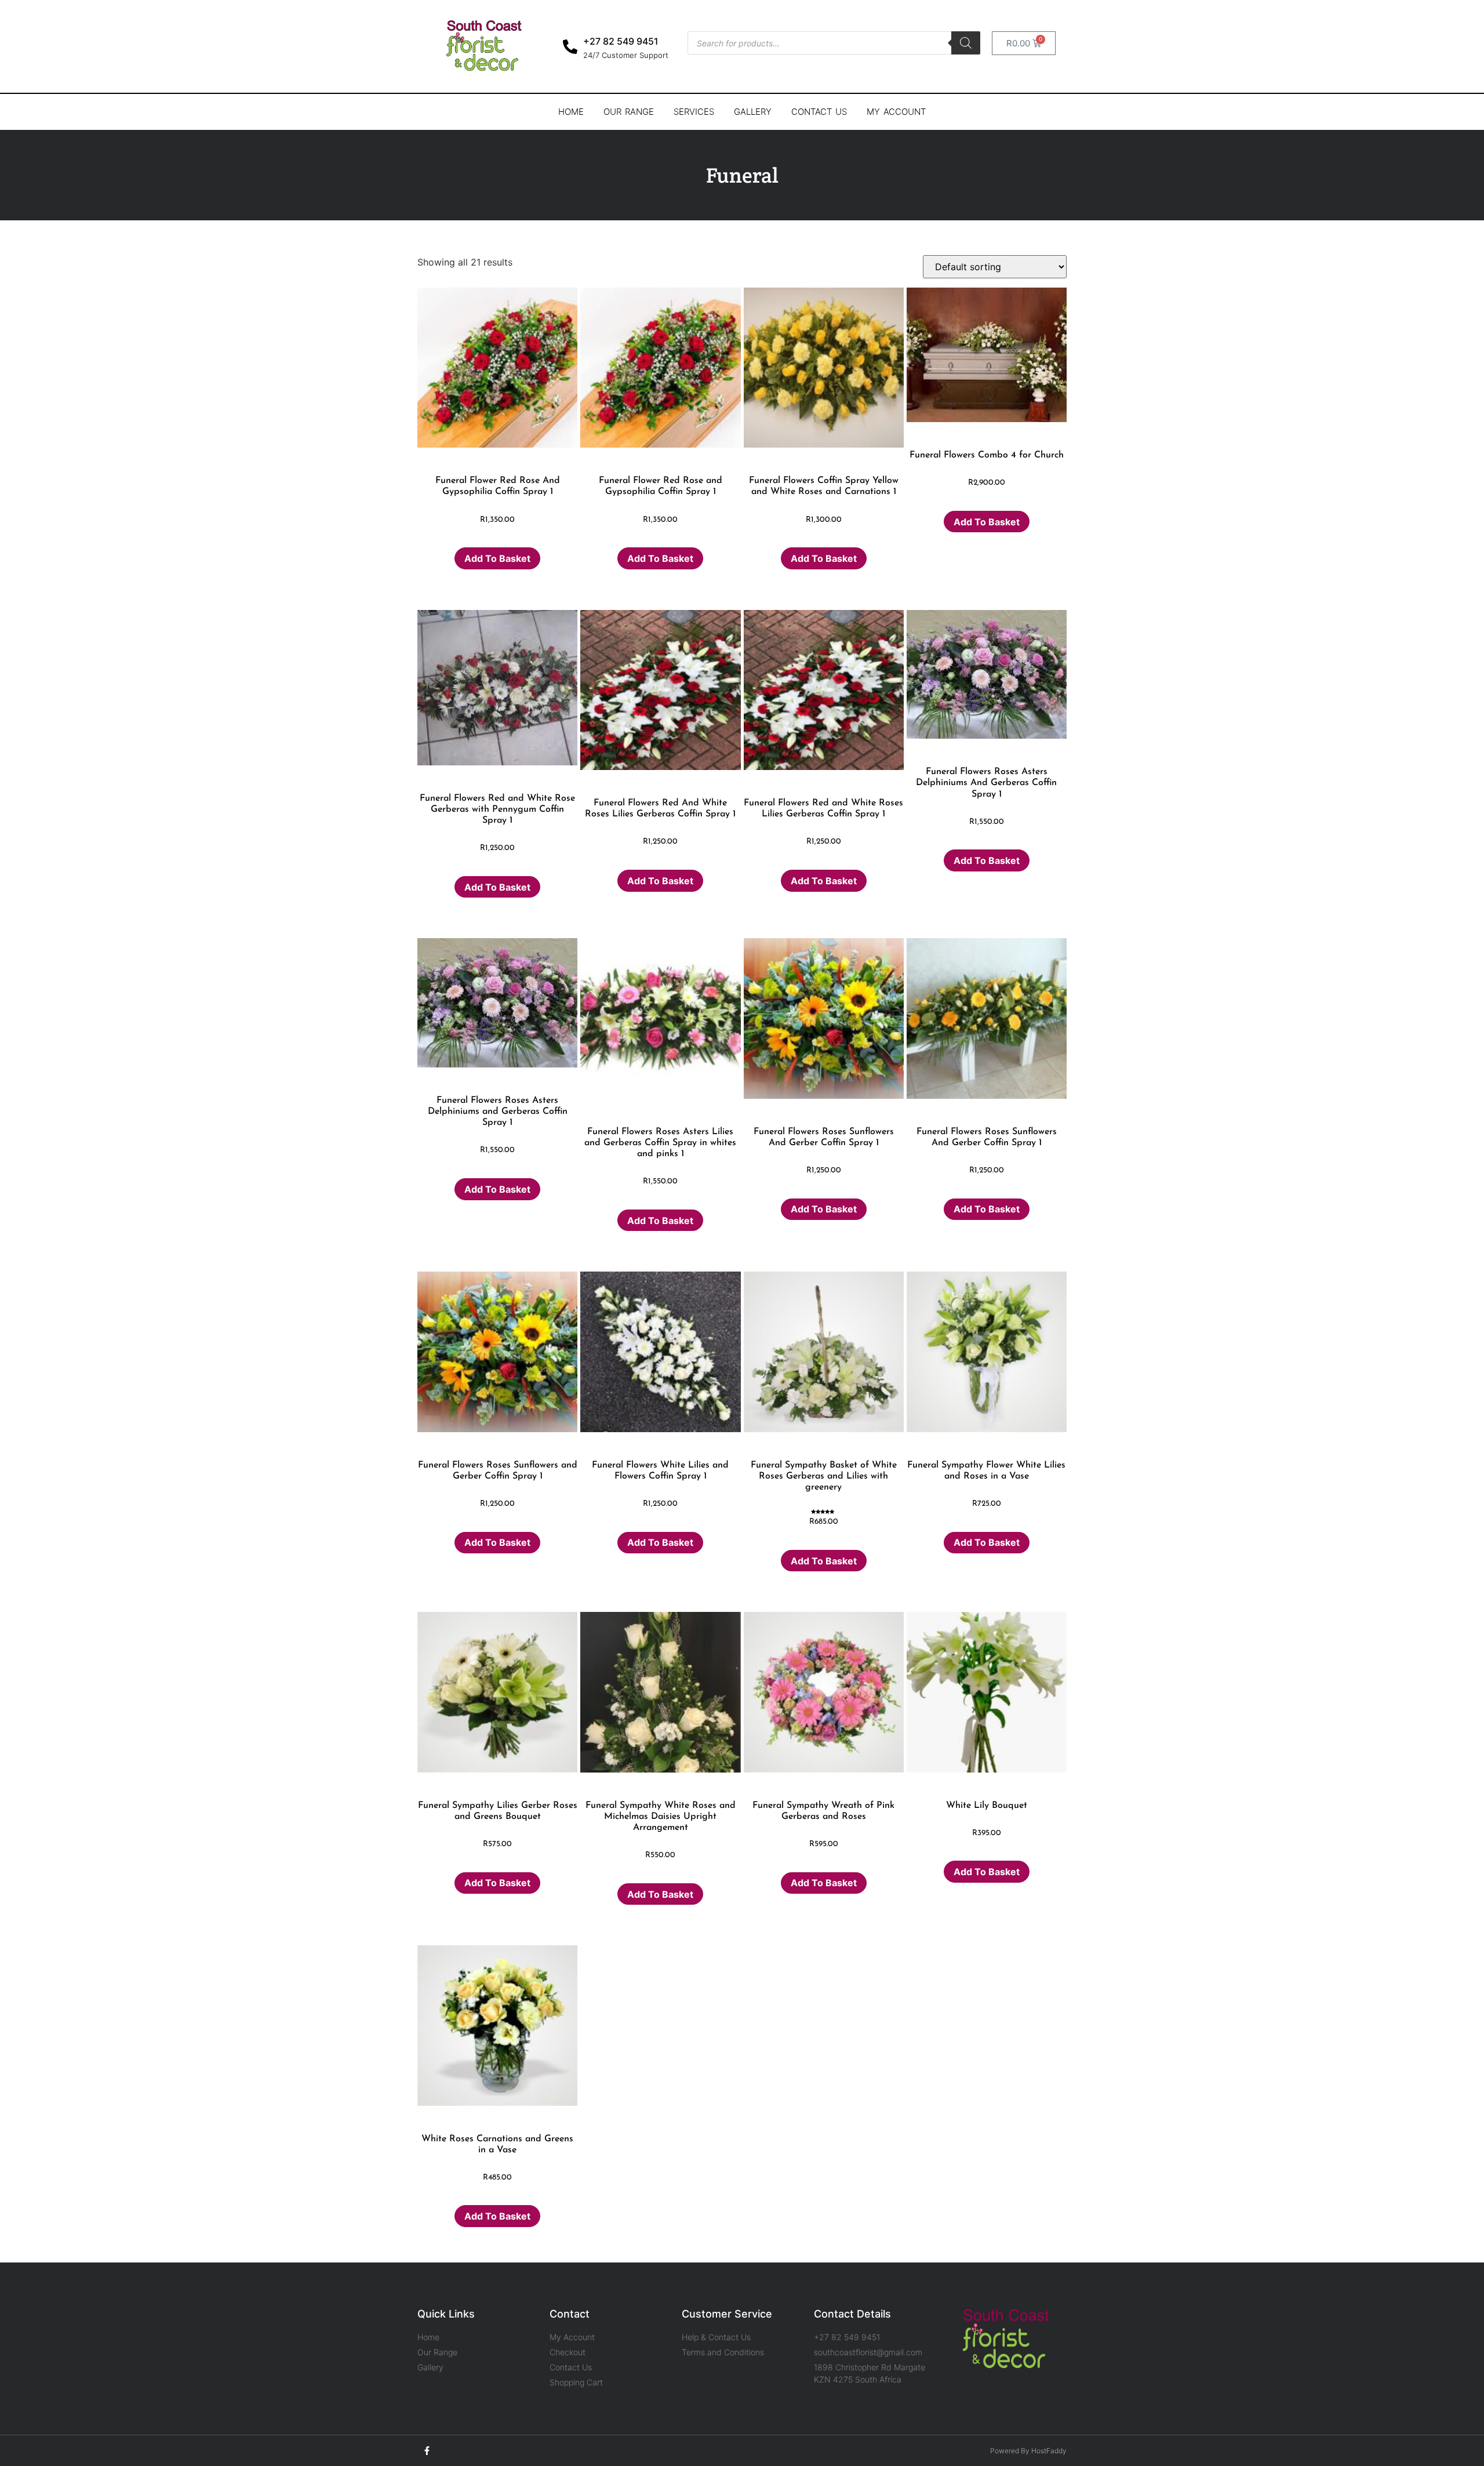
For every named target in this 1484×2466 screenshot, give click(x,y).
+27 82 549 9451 (621, 41)
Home (571, 112)
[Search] (966, 43)
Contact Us (819, 112)
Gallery (753, 112)
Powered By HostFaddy (1028, 2451)
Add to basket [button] (497, 558)
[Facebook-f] (427, 2451)
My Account (896, 112)
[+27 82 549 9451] (570, 47)
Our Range (629, 112)
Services (694, 112)
